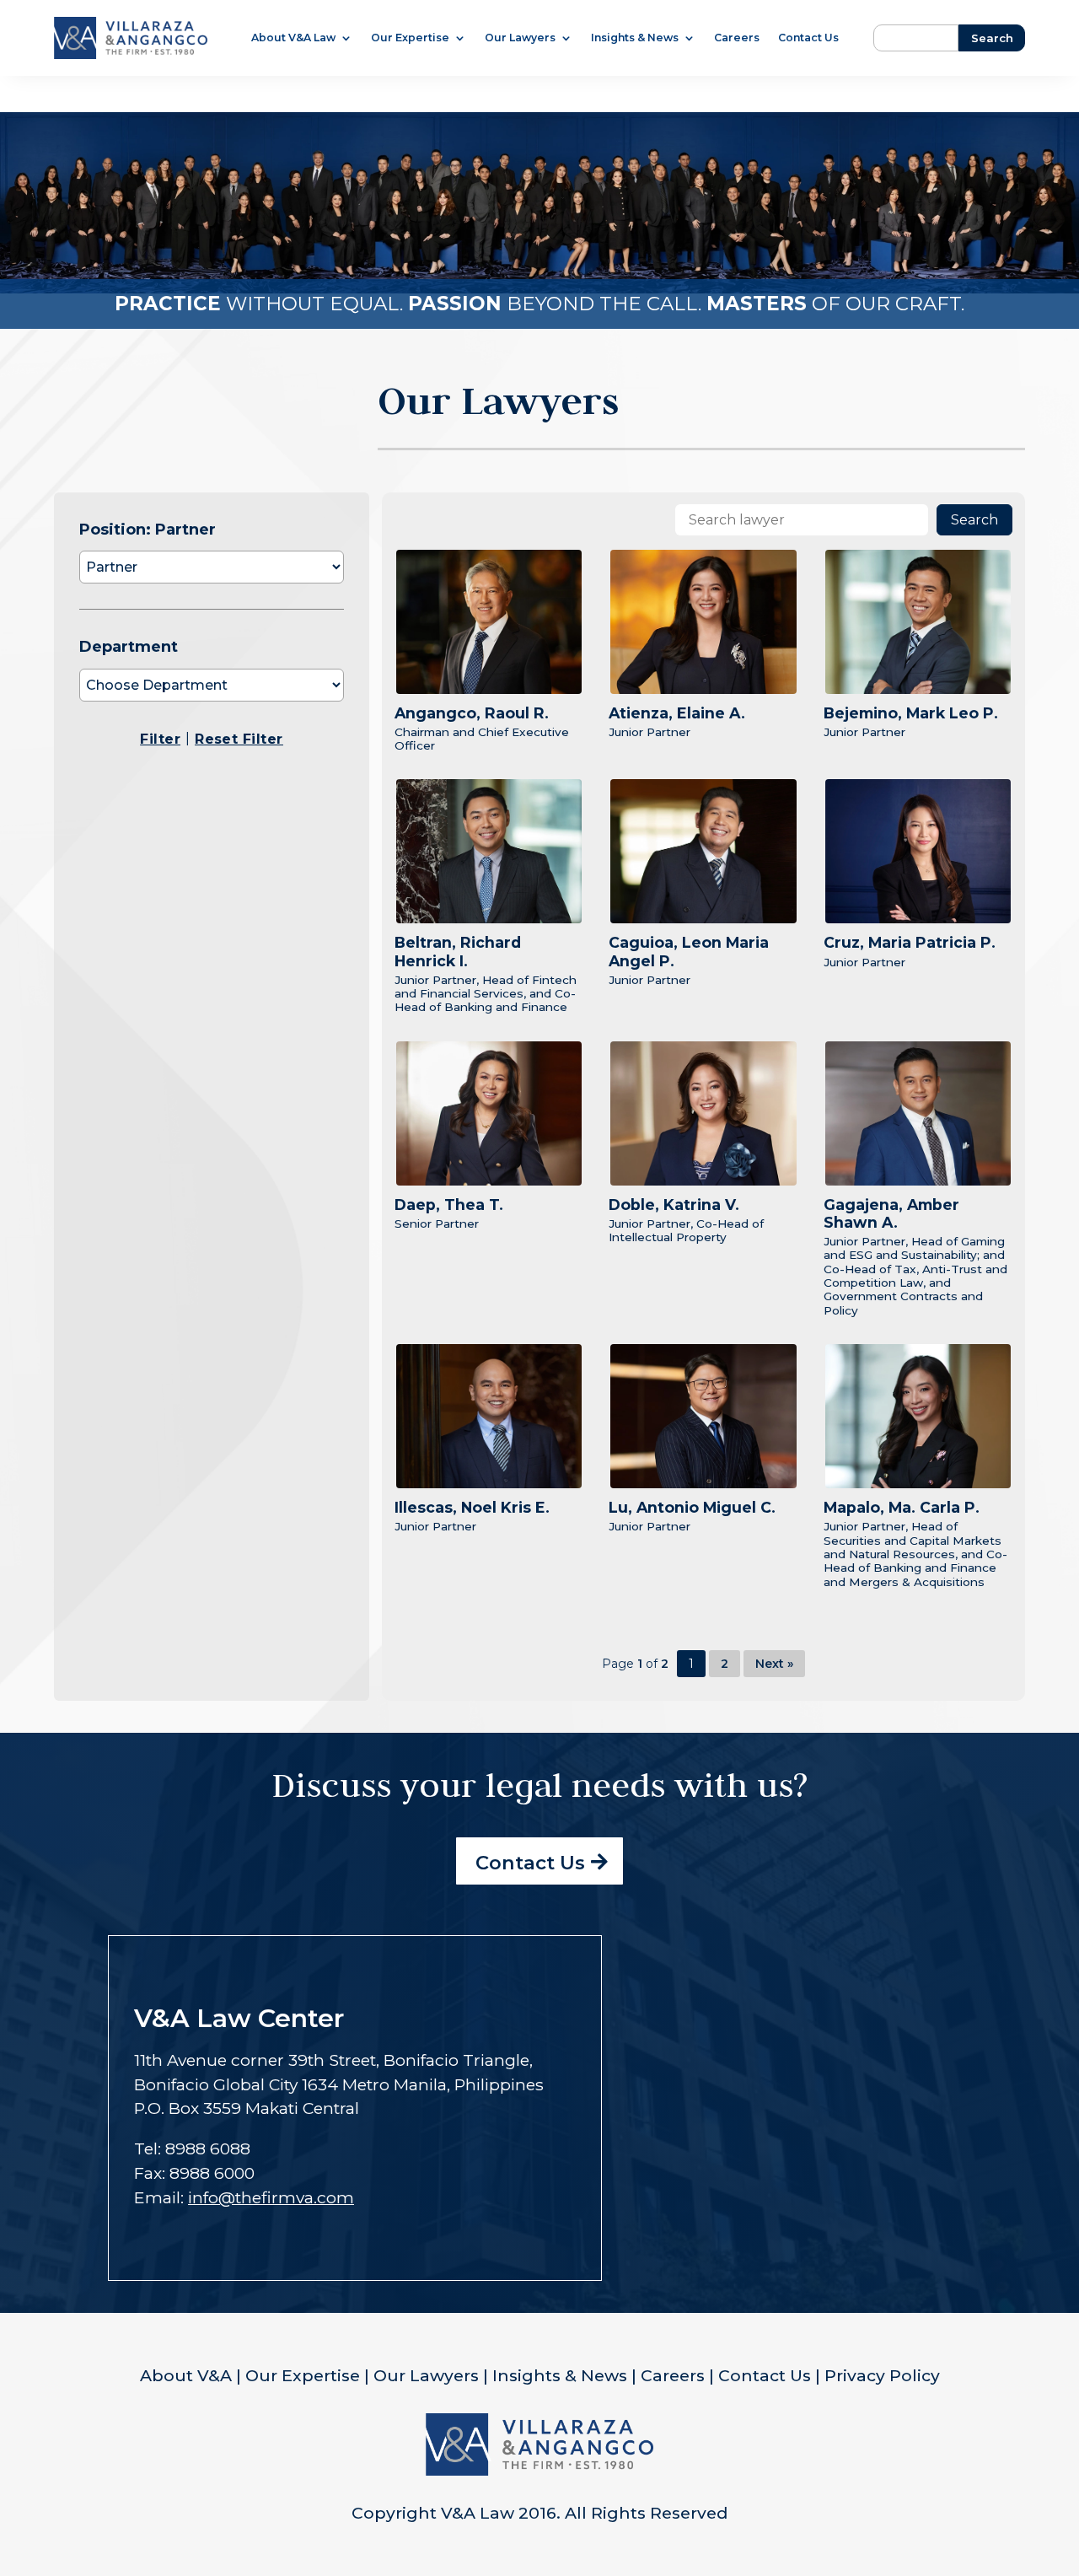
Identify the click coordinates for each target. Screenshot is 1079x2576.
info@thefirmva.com (271, 2197)
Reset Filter (239, 739)
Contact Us (808, 38)
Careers (737, 38)
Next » (774, 1664)
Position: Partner (148, 530)
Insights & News (635, 38)
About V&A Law (293, 38)
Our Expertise (410, 38)
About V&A (186, 2375)
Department (129, 647)
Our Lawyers (520, 38)
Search (974, 520)
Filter (160, 739)
